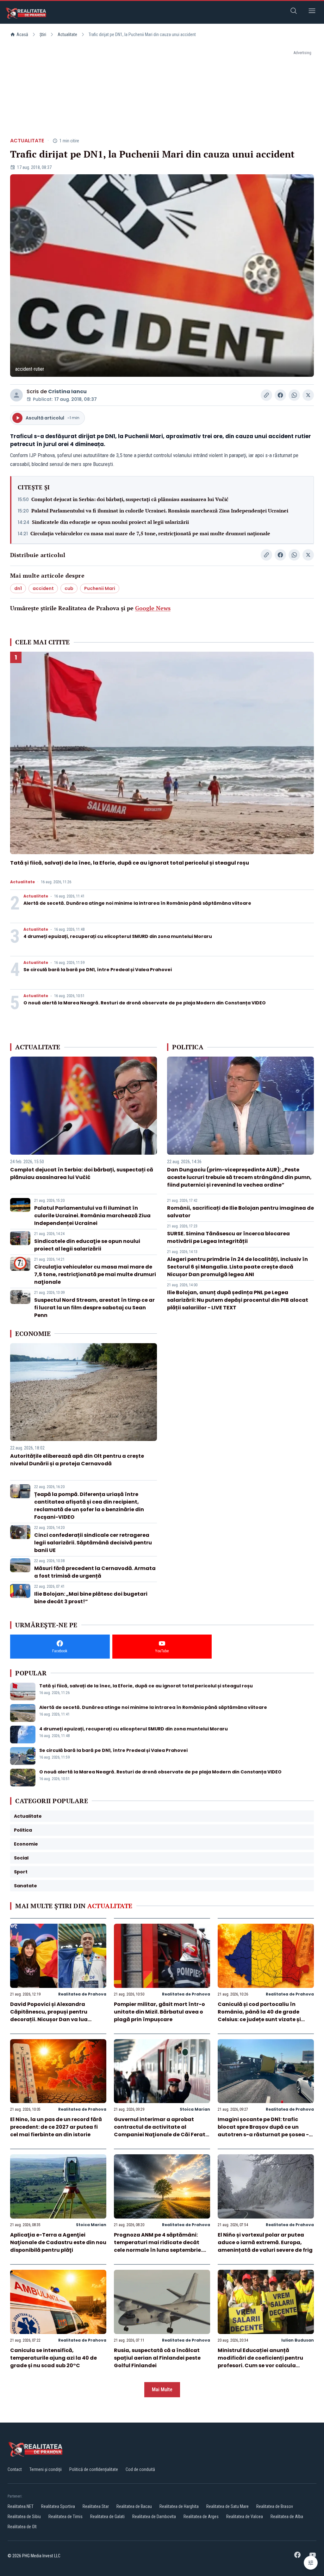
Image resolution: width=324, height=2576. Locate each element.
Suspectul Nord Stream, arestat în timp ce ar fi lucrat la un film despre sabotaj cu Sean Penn (94, 1308)
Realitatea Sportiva (58, 2506)
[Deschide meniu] (312, 12)
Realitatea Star (96, 2506)
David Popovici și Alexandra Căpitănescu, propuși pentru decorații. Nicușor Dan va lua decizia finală (49, 2016)
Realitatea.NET (21, 2506)
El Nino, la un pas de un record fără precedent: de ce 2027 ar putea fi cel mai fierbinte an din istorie (56, 2127)
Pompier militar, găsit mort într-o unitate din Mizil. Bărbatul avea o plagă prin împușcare (159, 2012)
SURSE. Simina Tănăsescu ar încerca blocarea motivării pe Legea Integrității (228, 1237)
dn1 (18, 588)
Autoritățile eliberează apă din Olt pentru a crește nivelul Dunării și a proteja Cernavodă (77, 1460)
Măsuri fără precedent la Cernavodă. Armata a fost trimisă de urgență (95, 1572)
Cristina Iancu (67, 391)
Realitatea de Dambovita (154, 2517)
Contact (15, 2469)
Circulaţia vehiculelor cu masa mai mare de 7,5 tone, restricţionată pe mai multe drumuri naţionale (150, 533)
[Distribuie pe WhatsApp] (294, 395)
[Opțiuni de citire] (311, 2563)
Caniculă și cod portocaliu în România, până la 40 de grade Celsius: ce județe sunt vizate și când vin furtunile (259, 2016)
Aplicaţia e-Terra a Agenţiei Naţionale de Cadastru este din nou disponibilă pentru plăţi (58, 2242)
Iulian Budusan (298, 2340)
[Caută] (294, 12)
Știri (43, 34)
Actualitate (67, 34)
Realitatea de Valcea (245, 2517)
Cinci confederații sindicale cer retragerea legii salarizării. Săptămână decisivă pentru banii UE (93, 1543)
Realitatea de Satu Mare (227, 2506)
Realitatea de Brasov (275, 2506)
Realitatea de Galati (107, 2517)
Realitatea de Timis (65, 2517)
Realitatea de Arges (201, 2517)
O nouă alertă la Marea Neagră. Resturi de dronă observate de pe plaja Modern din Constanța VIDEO (145, 1003)
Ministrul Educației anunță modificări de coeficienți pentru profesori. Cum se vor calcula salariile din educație (260, 2362)
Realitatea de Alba (287, 2517)
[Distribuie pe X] (308, 395)
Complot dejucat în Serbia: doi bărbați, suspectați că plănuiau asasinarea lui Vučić (130, 499)
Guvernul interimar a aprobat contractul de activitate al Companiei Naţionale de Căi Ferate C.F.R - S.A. (161, 2131)
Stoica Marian (195, 2109)
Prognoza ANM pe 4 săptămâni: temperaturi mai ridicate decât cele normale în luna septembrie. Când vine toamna (158, 2246)
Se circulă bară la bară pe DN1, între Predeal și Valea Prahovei (98, 970)
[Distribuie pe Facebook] (280, 395)
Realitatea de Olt (22, 2527)
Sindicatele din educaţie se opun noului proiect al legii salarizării (110, 522)
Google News (153, 608)
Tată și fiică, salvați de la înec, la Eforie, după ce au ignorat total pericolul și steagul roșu (130, 863)
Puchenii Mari (100, 588)
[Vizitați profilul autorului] (16, 395)
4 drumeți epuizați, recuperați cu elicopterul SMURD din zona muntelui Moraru (118, 936)
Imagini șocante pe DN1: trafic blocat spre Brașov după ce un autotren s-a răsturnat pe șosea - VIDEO (263, 2131)
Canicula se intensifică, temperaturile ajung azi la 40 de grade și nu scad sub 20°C (53, 2358)
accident (43, 588)
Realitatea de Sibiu (24, 2517)
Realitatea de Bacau (134, 2506)
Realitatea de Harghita (179, 2506)
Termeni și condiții (46, 2469)
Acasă (22, 34)
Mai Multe (162, 2390)
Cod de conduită (140, 2469)
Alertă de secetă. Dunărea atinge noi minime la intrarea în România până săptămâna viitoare (137, 903)
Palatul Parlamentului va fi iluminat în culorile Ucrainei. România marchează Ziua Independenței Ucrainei (160, 511)
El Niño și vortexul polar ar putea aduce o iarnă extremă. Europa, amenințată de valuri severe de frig (265, 2242)
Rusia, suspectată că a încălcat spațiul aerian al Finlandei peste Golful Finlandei (157, 2358)
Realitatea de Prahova (82, 1994)
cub (69, 588)
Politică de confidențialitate (94, 2469)
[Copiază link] (266, 395)
